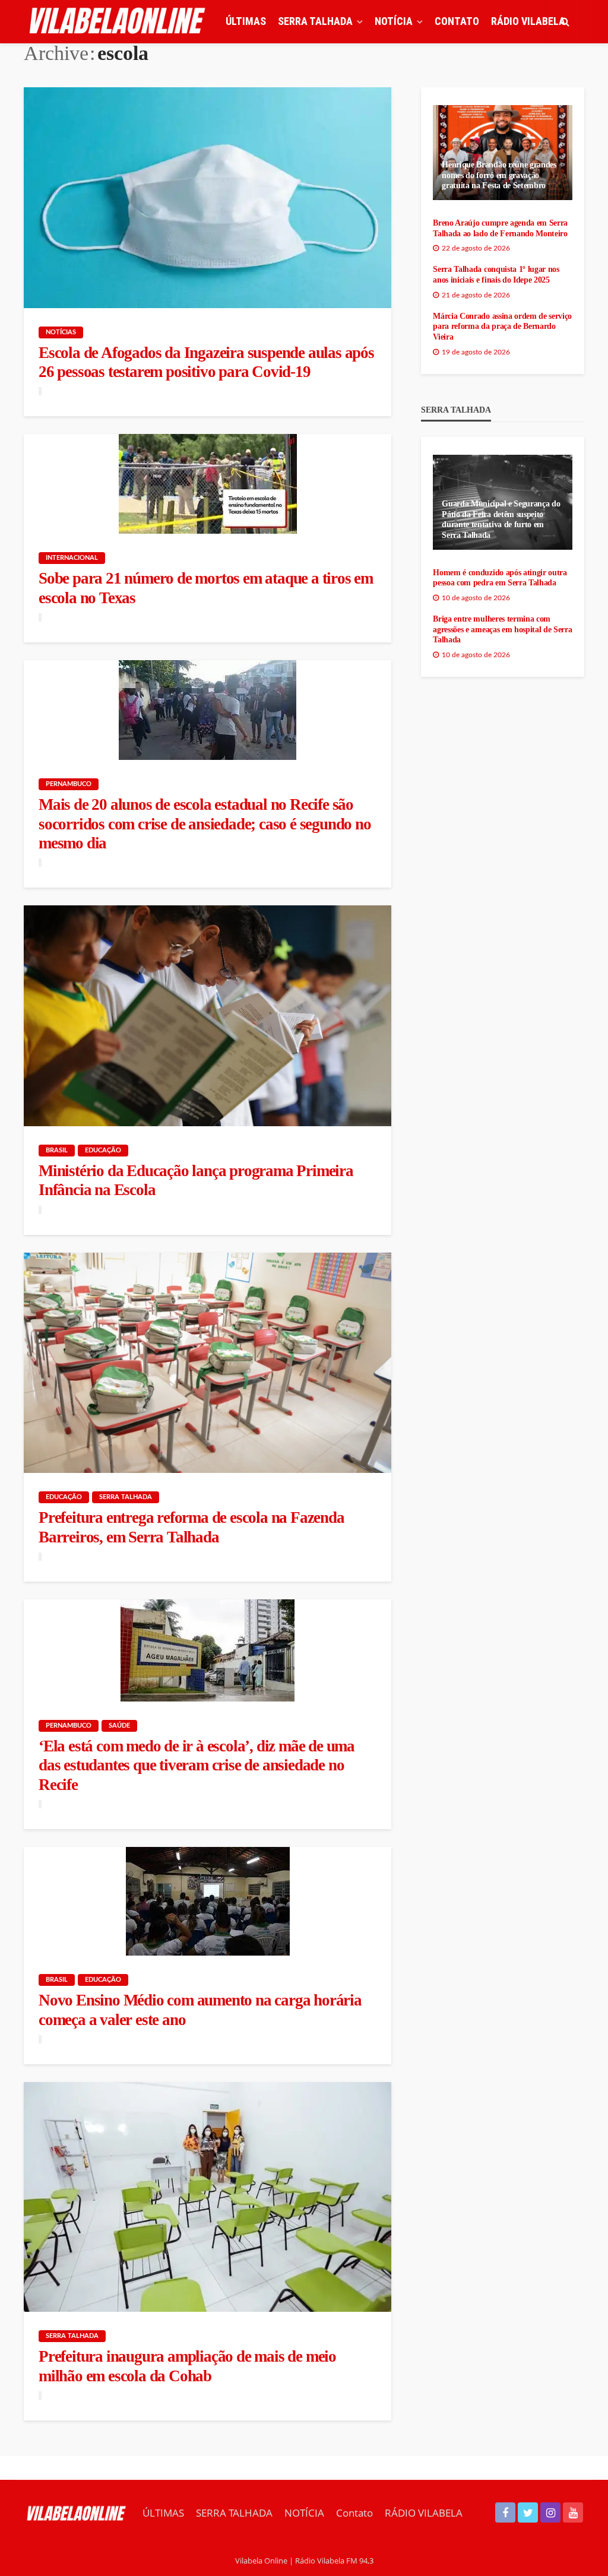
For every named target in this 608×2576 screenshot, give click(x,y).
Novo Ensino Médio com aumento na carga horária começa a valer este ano (200, 2010)
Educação (103, 1150)
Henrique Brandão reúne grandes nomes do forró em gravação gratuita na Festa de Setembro (499, 175)
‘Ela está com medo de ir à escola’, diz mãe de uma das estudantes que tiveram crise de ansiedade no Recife (197, 1765)
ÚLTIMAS (246, 21)
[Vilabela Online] (119, 21)
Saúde (119, 1726)
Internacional (72, 558)
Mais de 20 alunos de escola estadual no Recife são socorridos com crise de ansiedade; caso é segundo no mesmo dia (205, 824)
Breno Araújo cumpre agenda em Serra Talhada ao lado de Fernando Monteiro (500, 228)
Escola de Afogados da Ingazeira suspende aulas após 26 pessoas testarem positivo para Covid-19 (206, 362)
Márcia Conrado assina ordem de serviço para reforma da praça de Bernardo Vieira (502, 327)
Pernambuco (69, 784)
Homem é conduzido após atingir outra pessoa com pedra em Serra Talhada (500, 578)
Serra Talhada (126, 1497)
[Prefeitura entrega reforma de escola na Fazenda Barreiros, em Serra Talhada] (208, 1363)
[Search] (565, 21)
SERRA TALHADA (315, 21)
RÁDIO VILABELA (528, 21)
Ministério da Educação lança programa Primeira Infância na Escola (196, 1180)
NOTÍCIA (394, 21)
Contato (457, 21)
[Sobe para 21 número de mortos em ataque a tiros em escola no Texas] (208, 484)
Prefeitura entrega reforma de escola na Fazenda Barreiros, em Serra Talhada (191, 1527)
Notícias (61, 332)
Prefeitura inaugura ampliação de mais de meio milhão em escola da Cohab (187, 2366)
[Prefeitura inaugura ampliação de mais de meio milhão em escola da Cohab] (208, 2197)
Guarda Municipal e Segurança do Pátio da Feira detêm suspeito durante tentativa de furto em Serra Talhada (501, 519)
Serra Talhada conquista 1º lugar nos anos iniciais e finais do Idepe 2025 (496, 275)
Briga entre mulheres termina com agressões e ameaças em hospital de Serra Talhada (502, 629)
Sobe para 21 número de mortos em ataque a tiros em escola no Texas (206, 588)
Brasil (57, 1150)
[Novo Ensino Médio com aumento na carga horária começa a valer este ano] (208, 1901)
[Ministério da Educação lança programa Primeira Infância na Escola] (208, 1016)
